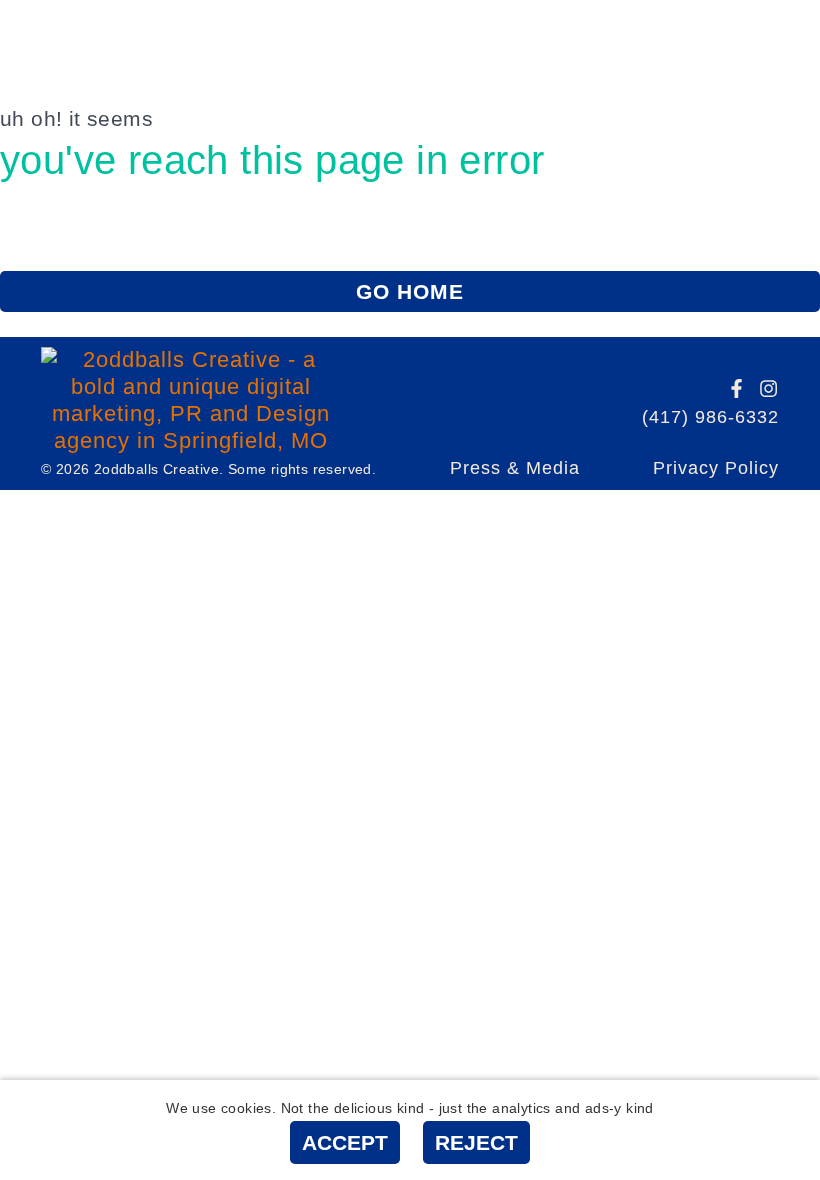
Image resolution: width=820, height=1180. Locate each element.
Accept (345, 1142)
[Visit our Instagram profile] (768, 388)
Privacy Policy (716, 468)
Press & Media (515, 468)
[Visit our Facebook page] (736, 388)
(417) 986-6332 (710, 417)
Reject (476, 1142)
